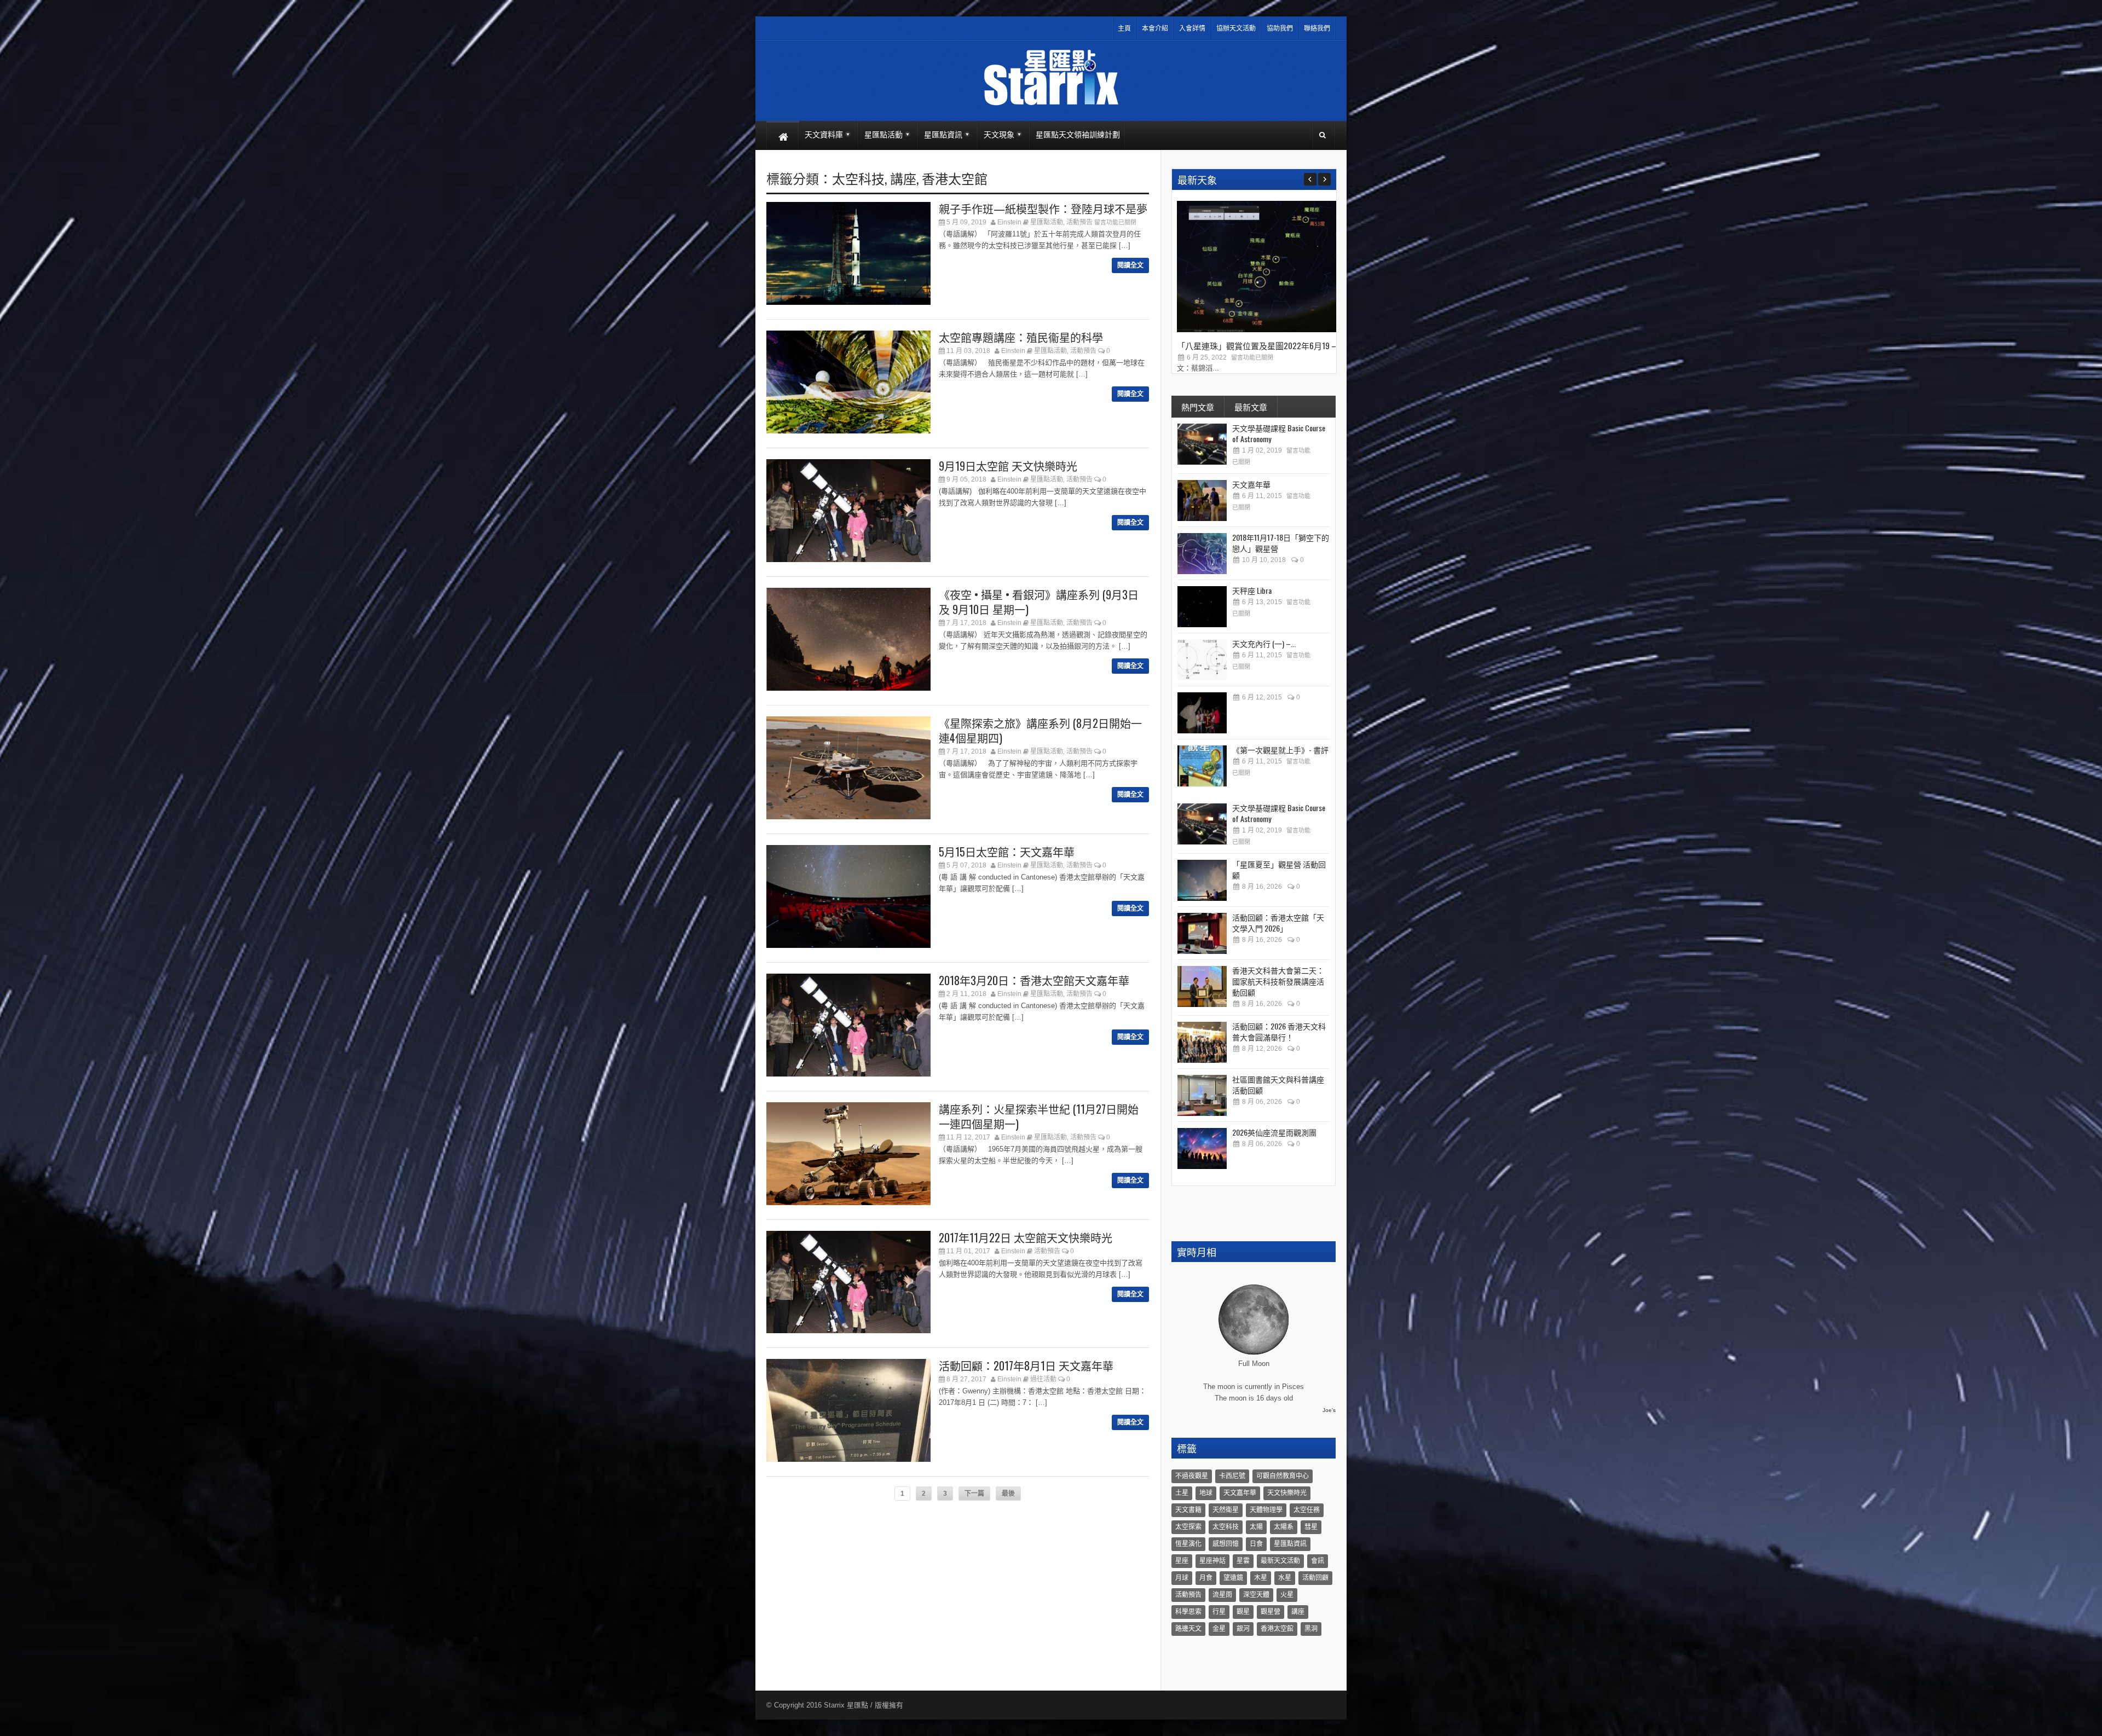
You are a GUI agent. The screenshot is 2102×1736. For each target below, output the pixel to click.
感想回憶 (1226, 1544)
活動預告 (1079, 222)
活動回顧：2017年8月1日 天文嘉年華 (1026, 1365)
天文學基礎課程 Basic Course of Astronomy (1279, 433)
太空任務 (1307, 1510)
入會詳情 (1192, 28)
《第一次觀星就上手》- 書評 (1280, 750)
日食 (1256, 1544)
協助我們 (1280, 28)
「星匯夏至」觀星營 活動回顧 (1279, 869)
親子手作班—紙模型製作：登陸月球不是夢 (1043, 209)
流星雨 (1222, 1595)
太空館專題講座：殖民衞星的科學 (1021, 337)
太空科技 (858, 178)
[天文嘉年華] (1202, 500)
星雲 (1243, 1561)
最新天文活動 (1280, 1561)
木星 (1261, 1578)
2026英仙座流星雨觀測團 (1274, 1132)
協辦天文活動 (1236, 28)
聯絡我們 (1317, 28)
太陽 (1256, 1527)
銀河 (1243, 1629)
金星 (1219, 1629)
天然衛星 (1226, 1510)
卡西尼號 (1232, 1476)
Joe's (1329, 1410)
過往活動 (1043, 1379)
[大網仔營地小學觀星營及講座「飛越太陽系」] (1202, 713)
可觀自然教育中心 (1283, 1476)
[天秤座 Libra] (1202, 607)
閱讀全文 (1130, 265)
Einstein (1009, 222)
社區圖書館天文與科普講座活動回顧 (1278, 1084)
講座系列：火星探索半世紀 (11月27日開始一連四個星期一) (1039, 1116)
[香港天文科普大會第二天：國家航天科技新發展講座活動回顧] (1202, 986)
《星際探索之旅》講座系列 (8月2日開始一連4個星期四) (1040, 730)
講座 (903, 178)
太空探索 (1188, 1527)
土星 (1182, 1493)
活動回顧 (1315, 1578)
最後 (1008, 1494)
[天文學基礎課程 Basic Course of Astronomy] (1202, 444)
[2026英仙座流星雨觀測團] (1202, 1148)
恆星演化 (1188, 1544)
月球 (1182, 1578)
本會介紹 (1155, 28)
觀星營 (1271, 1612)
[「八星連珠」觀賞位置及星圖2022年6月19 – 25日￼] (1259, 330)
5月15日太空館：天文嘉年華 (1007, 852)
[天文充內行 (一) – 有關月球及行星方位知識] (1202, 660)
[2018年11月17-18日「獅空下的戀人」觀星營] (1202, 554)
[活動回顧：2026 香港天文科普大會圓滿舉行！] (1202, 1042)
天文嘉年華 (1251, 484)
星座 (1182, 1561)
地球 (1206, 1493)
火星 (1287, 1595)
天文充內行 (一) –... (1264, 643)
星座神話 (1212, 1561)
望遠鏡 (1233, 1578)
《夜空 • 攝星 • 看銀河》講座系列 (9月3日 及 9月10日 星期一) (1039, 602)
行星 (1219, 1612)
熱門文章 (1198, 407)
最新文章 (1251, 407)
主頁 (1124, 28)
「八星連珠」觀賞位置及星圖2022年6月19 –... (1259, 345)
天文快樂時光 (1287, 1493)
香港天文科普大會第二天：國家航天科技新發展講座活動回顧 (1278, 981)
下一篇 (974, 1494)
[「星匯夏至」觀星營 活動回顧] (1202, 880)
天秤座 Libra (1252, 590)
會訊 (1318, 1561)
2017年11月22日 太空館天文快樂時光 (1026, 1237)
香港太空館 (955, 178)
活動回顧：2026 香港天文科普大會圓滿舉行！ (1279, 1031)
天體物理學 (1266, 1510)
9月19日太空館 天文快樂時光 (1008, 466)
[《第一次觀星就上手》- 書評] (1202, 766)
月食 (1206, 1578)
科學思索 (1188, 1612)
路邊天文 (1188, 1629)
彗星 (1311, 1527)
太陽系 (1284, 1527)
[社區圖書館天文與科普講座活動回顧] (1202, 1095)
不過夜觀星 (1192, 1476)
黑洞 (1311, 1629)
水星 (1285, 1578)
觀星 (1243, 1612)
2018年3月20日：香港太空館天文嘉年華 (1034, 980)
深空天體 (1256, 1595)
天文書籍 (1188, 1510)
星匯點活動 (1047, 222)
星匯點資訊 (1290, 1544)
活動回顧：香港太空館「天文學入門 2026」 (1278, 922)
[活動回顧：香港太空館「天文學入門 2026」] (1202, 933)
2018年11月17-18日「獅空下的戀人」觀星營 (1281, 543)
